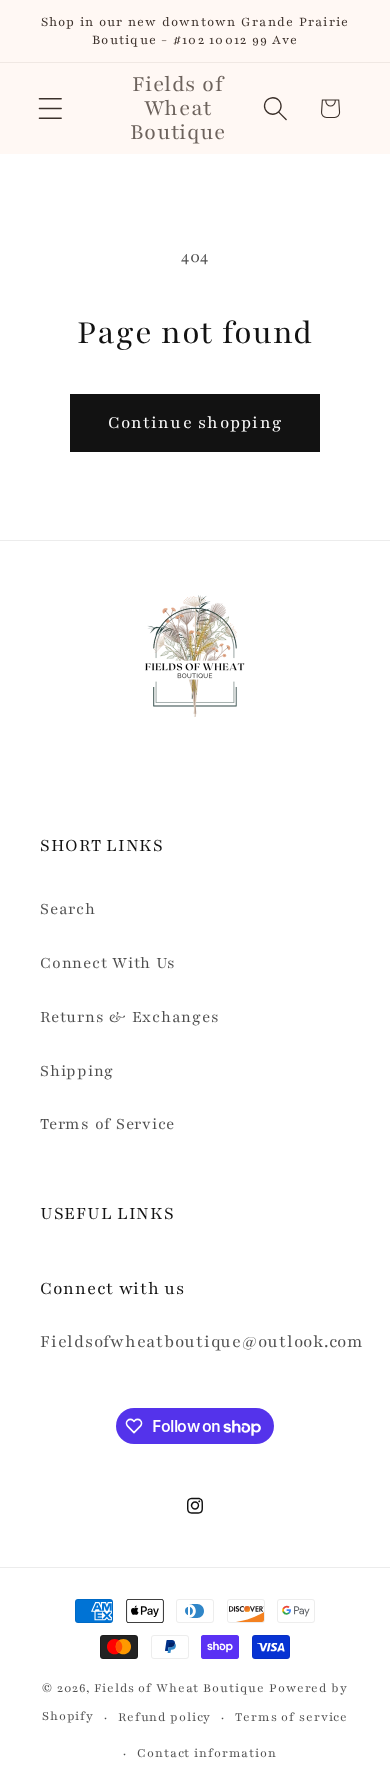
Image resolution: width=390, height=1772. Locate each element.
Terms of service (291, 1717)
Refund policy (164, 1717)
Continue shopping (195, 422)
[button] (50, 108)
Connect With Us (107, 963)
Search (68, 909)
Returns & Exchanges (129, 1017)
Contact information (207, 1753)
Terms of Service (107, 1124)
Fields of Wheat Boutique (179, 1688)
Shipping (77, 1071)
